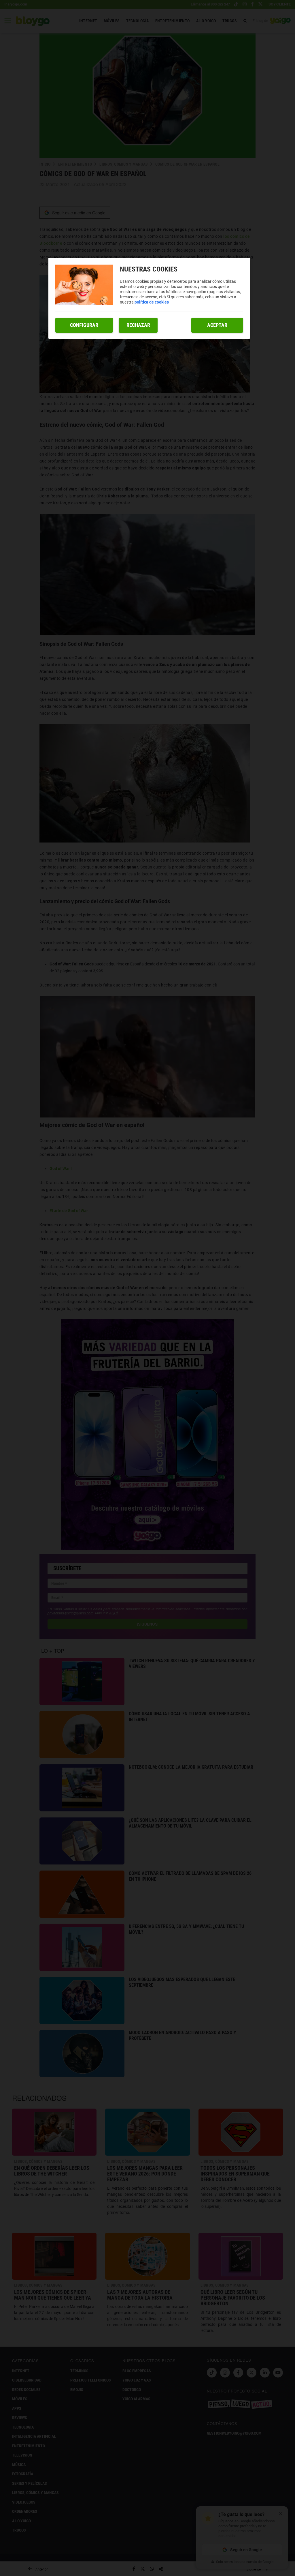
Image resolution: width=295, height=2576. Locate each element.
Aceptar (217, 325)
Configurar (84, 325)
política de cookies (152, 302)
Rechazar (138, 325)
